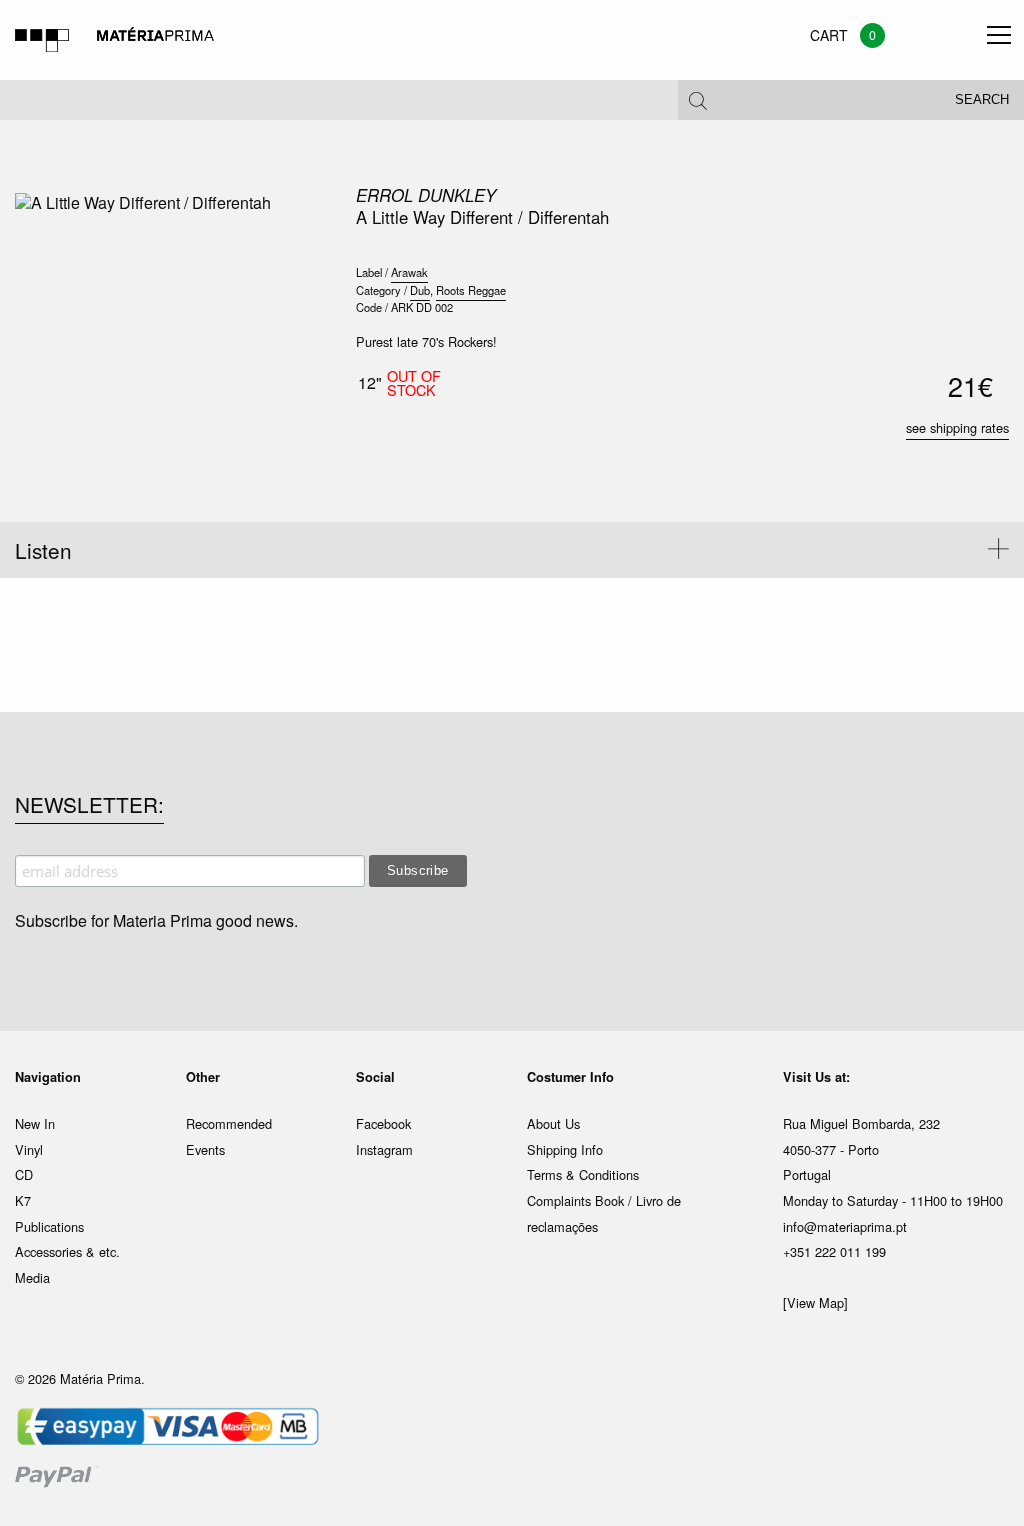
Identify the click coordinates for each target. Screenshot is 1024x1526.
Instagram (384, 1149)
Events (205, 1149)
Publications (49, 1226)
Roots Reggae (471, 290)
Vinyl (29, 1149)
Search (982, 100)
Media (32, 1277)
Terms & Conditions (583, 1174)
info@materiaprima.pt (845, 1226)
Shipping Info (565, 1149)
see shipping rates (957, 427)
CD (24, 1174)
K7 (23, 1200)
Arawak (409, 272)
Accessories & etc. (67, 1251)
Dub (420, 290)
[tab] (512, 550)
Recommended (229, 1123)
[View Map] (815, 1302)
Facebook (383, 1123)
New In (35, 1123)
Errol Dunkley (426, 195)
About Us (553, 1123)
